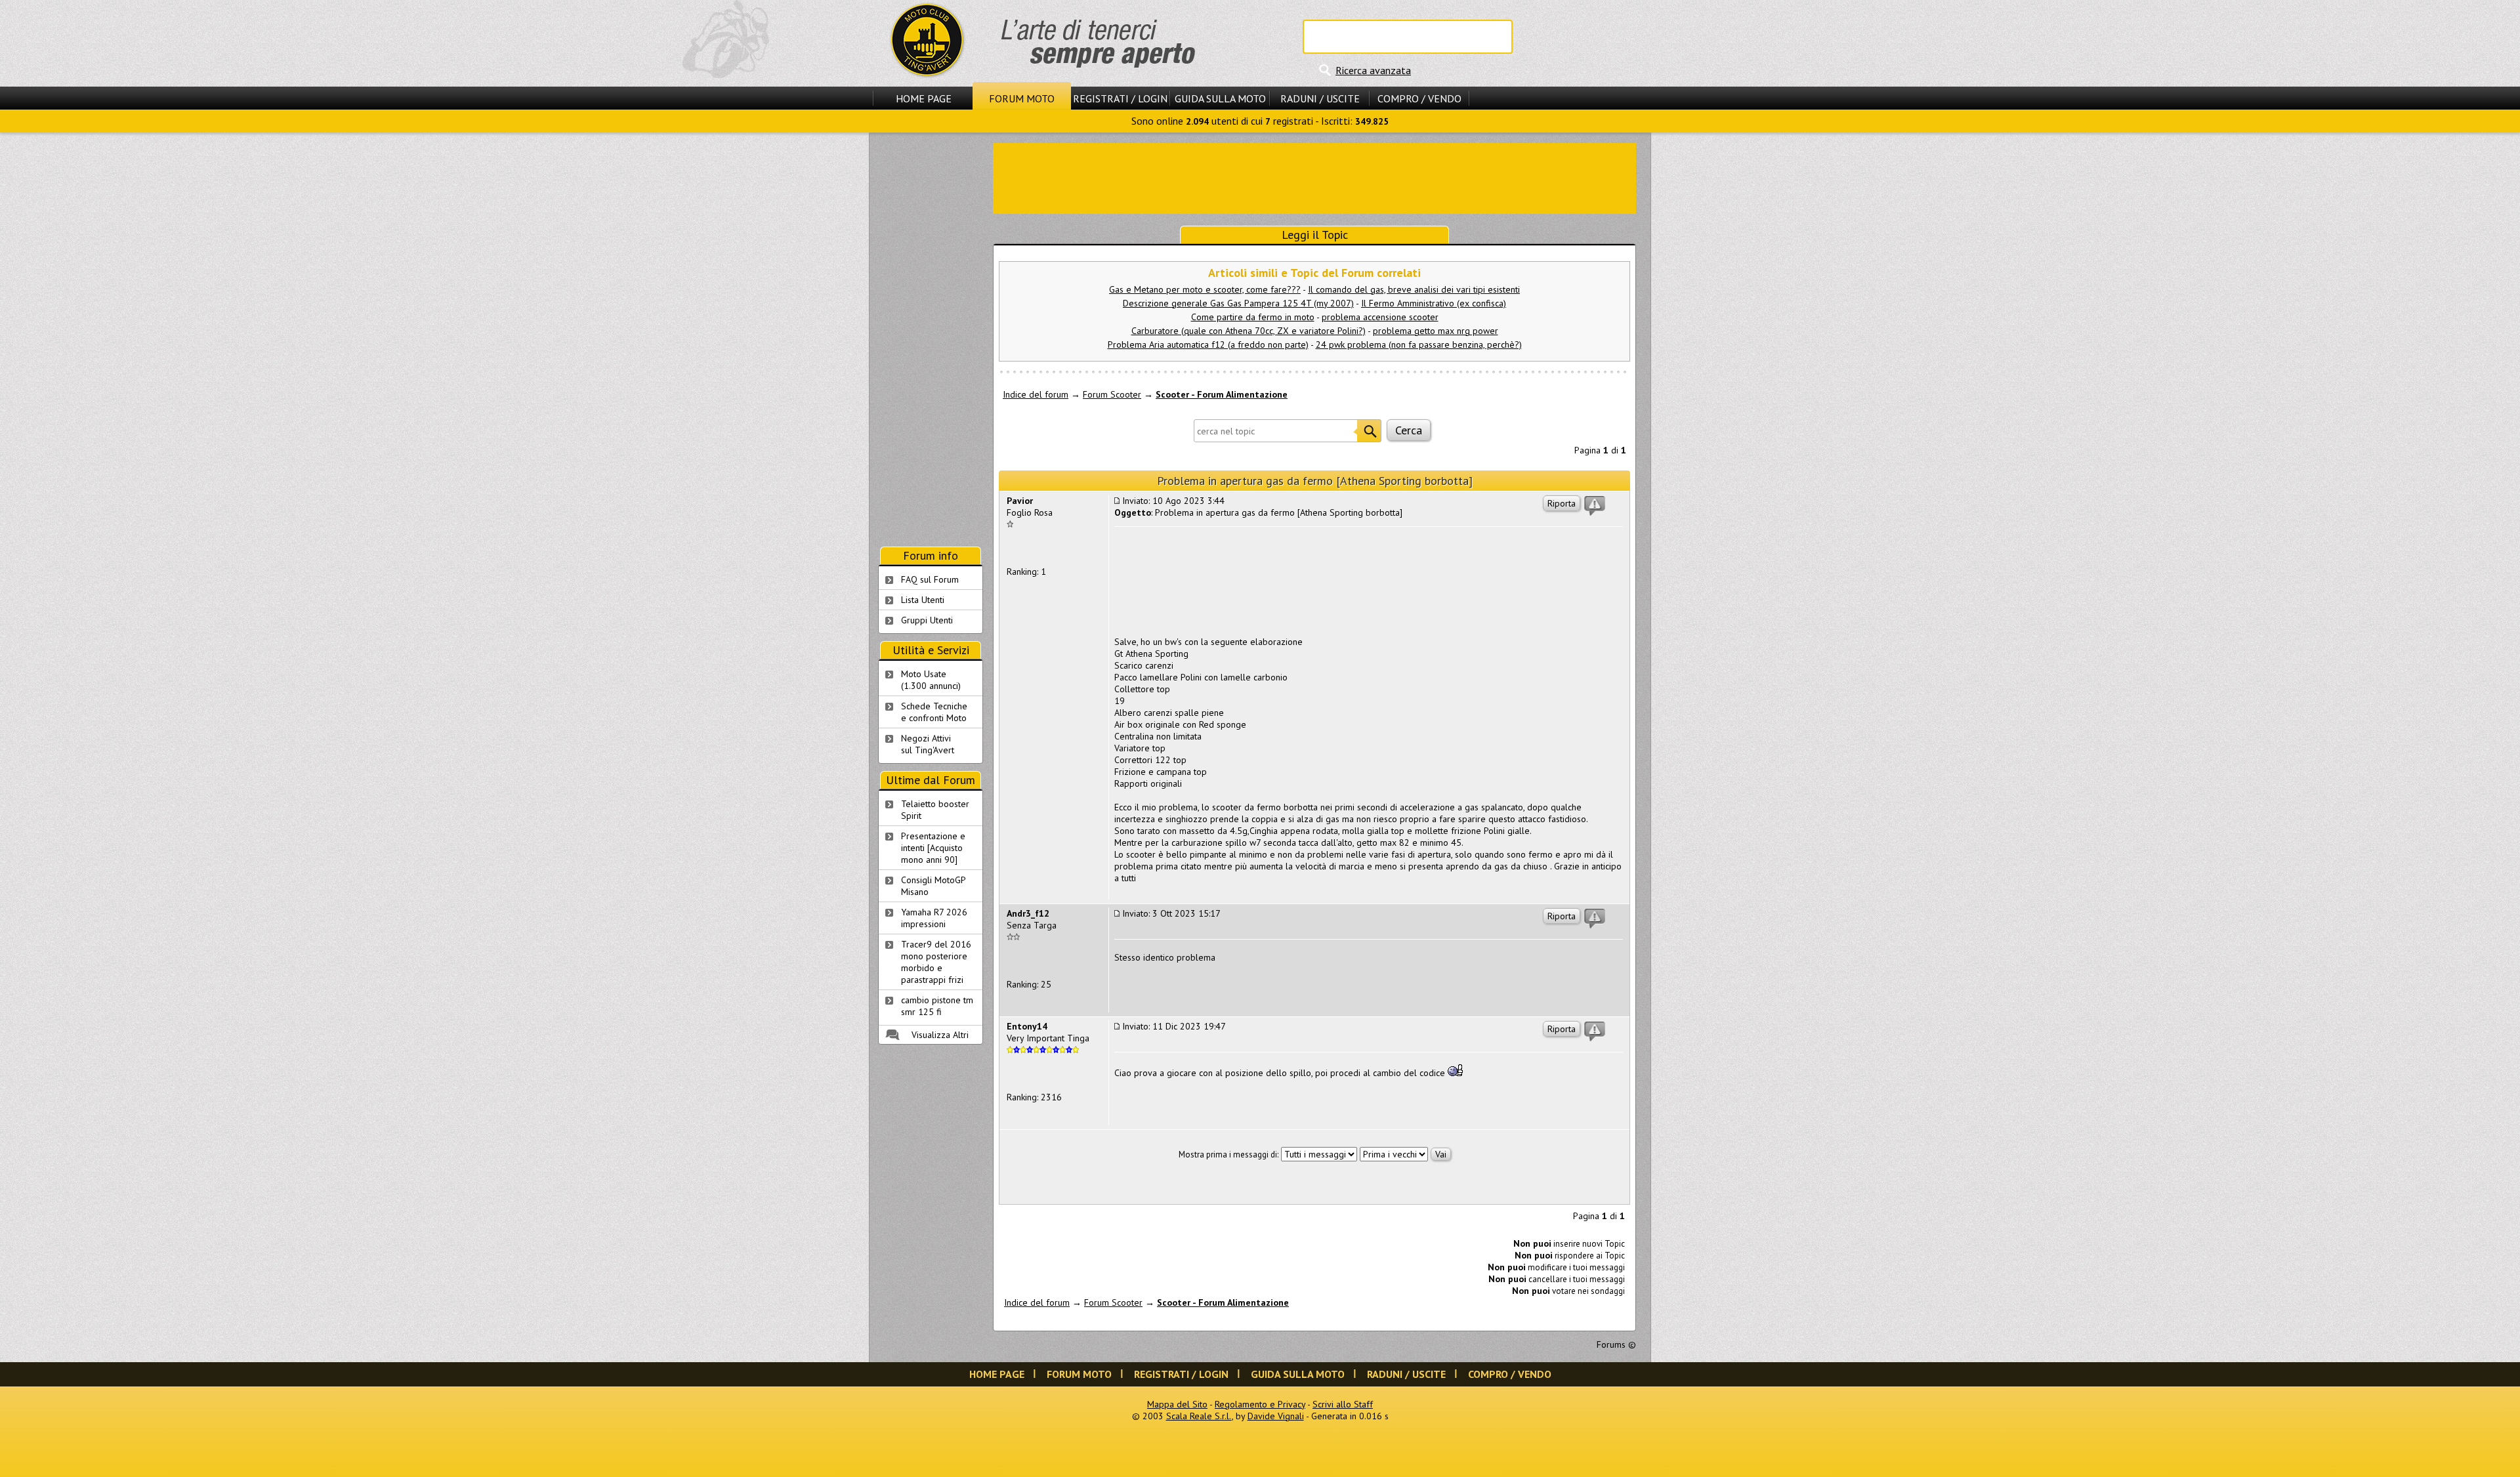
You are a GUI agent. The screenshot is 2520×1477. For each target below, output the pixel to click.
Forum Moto (1022, 98)
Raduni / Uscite (1320, 98)
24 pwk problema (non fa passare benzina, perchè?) (1419, 344)
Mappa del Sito (1177, 1404)
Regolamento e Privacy (1260, 1404)
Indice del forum (1036, 394)
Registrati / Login (1120, 98)
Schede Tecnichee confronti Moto (934, 712)
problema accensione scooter (1380, 317)
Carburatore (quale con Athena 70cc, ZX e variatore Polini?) (1249, 331)
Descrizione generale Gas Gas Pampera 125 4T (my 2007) (1238, 303)
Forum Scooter (1112, 394)
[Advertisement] (1314, 177)
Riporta (1562, 503)
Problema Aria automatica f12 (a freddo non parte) (1208, 344)
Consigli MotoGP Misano (934, 886)
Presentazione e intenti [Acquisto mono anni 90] (933, 848)
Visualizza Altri (940, 1035)
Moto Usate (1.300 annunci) (931, 680)
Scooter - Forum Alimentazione (1222, 394)
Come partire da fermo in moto (1253, 317)
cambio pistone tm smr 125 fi (937, 1006)
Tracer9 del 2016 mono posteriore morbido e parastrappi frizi (936, 962)
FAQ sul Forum (930, 579)
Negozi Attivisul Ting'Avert (928, 744)
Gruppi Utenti (927, 620)
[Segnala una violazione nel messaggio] (1595, 506)
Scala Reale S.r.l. (1199, 1416)
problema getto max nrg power (1436, 331)
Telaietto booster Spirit (935, 810)
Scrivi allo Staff (1343, 1404)
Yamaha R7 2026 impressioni (934, 918)
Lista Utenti (923, 600)
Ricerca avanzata (1373, 70)
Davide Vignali (1276, 1416)
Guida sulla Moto (1220, 98)
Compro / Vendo (1419, 98)
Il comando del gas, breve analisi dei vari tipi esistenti (1414, 289)
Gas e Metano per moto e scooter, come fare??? (1205, 289)
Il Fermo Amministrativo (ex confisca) (1434, 303)
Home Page (924, 98)
